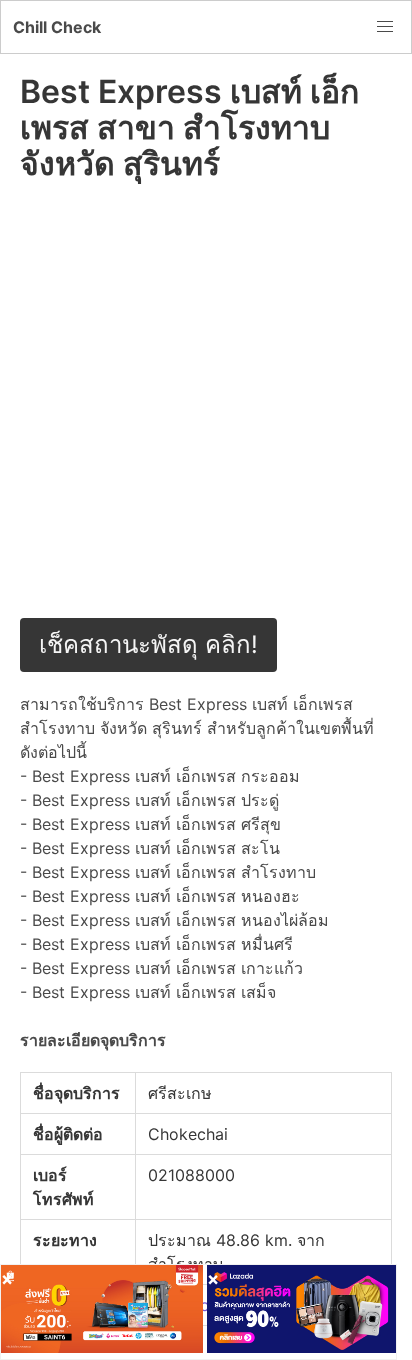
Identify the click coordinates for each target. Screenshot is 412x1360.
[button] (385, 27)
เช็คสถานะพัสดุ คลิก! (148, 644)
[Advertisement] (206, 412)
